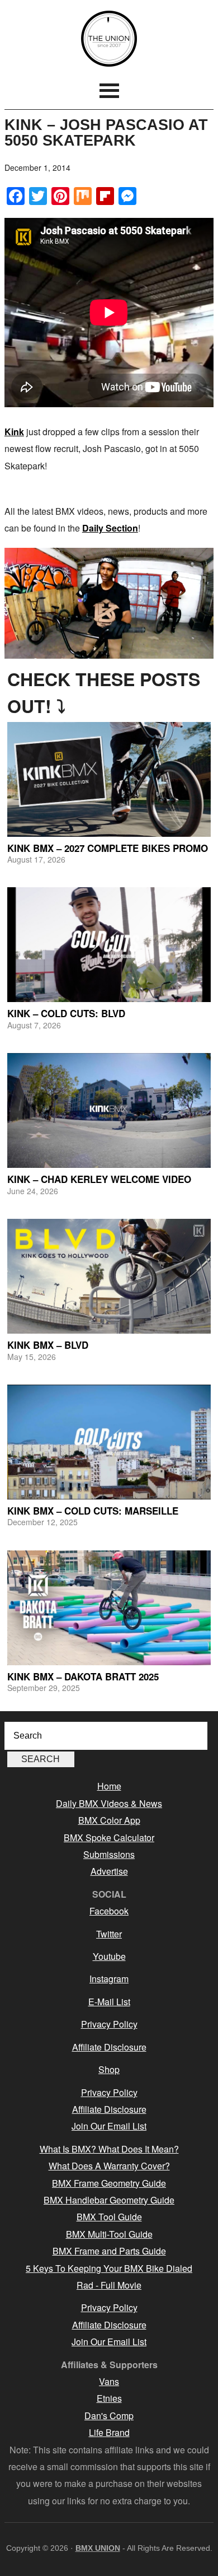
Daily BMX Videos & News (109, 1803)
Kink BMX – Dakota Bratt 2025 (83, 1676)
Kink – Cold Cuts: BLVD (66, 1013)
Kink (14, 432)
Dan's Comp (109, 2416)
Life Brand (109, 2432)
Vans (109, 2381)
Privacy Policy (109, 2024)
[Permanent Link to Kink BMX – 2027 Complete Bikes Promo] (109, 779)
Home (109, 1786)
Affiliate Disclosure (109, 2047)
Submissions (109, 1854)
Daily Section (110, 528)
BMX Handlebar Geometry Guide (109, 2200)
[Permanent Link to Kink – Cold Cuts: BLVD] (109, 945)
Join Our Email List (109, 2126)
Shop (109, 2069)
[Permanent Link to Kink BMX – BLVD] (109, 1276)
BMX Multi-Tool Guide (109, 2234)
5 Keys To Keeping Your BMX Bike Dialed (109, 2268)
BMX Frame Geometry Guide (109, 2183)
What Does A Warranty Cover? (109, 2166)
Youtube (109, 1956)
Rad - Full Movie (109, 2285)
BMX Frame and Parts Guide (109, 2251)
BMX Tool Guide (109, 2217)
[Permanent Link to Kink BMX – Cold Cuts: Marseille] (109, 1442)
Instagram (109, 1979)
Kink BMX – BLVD (48, 1345)
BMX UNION (109, 39)
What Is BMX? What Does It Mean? (109, 2149)
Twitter (109, 1934)
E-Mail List (109, 2002)
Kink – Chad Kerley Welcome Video (99, 1179)
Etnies (109, 2398)
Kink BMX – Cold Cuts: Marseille (93, 1511)
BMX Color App (109, 1820)
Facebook (109, 1911)
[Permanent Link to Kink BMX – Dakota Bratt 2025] (109, 1608)
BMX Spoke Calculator (109, 1837)
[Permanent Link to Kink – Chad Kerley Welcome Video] (109, 1110)
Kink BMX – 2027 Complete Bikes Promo (108, 848)
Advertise (109, 1871)
